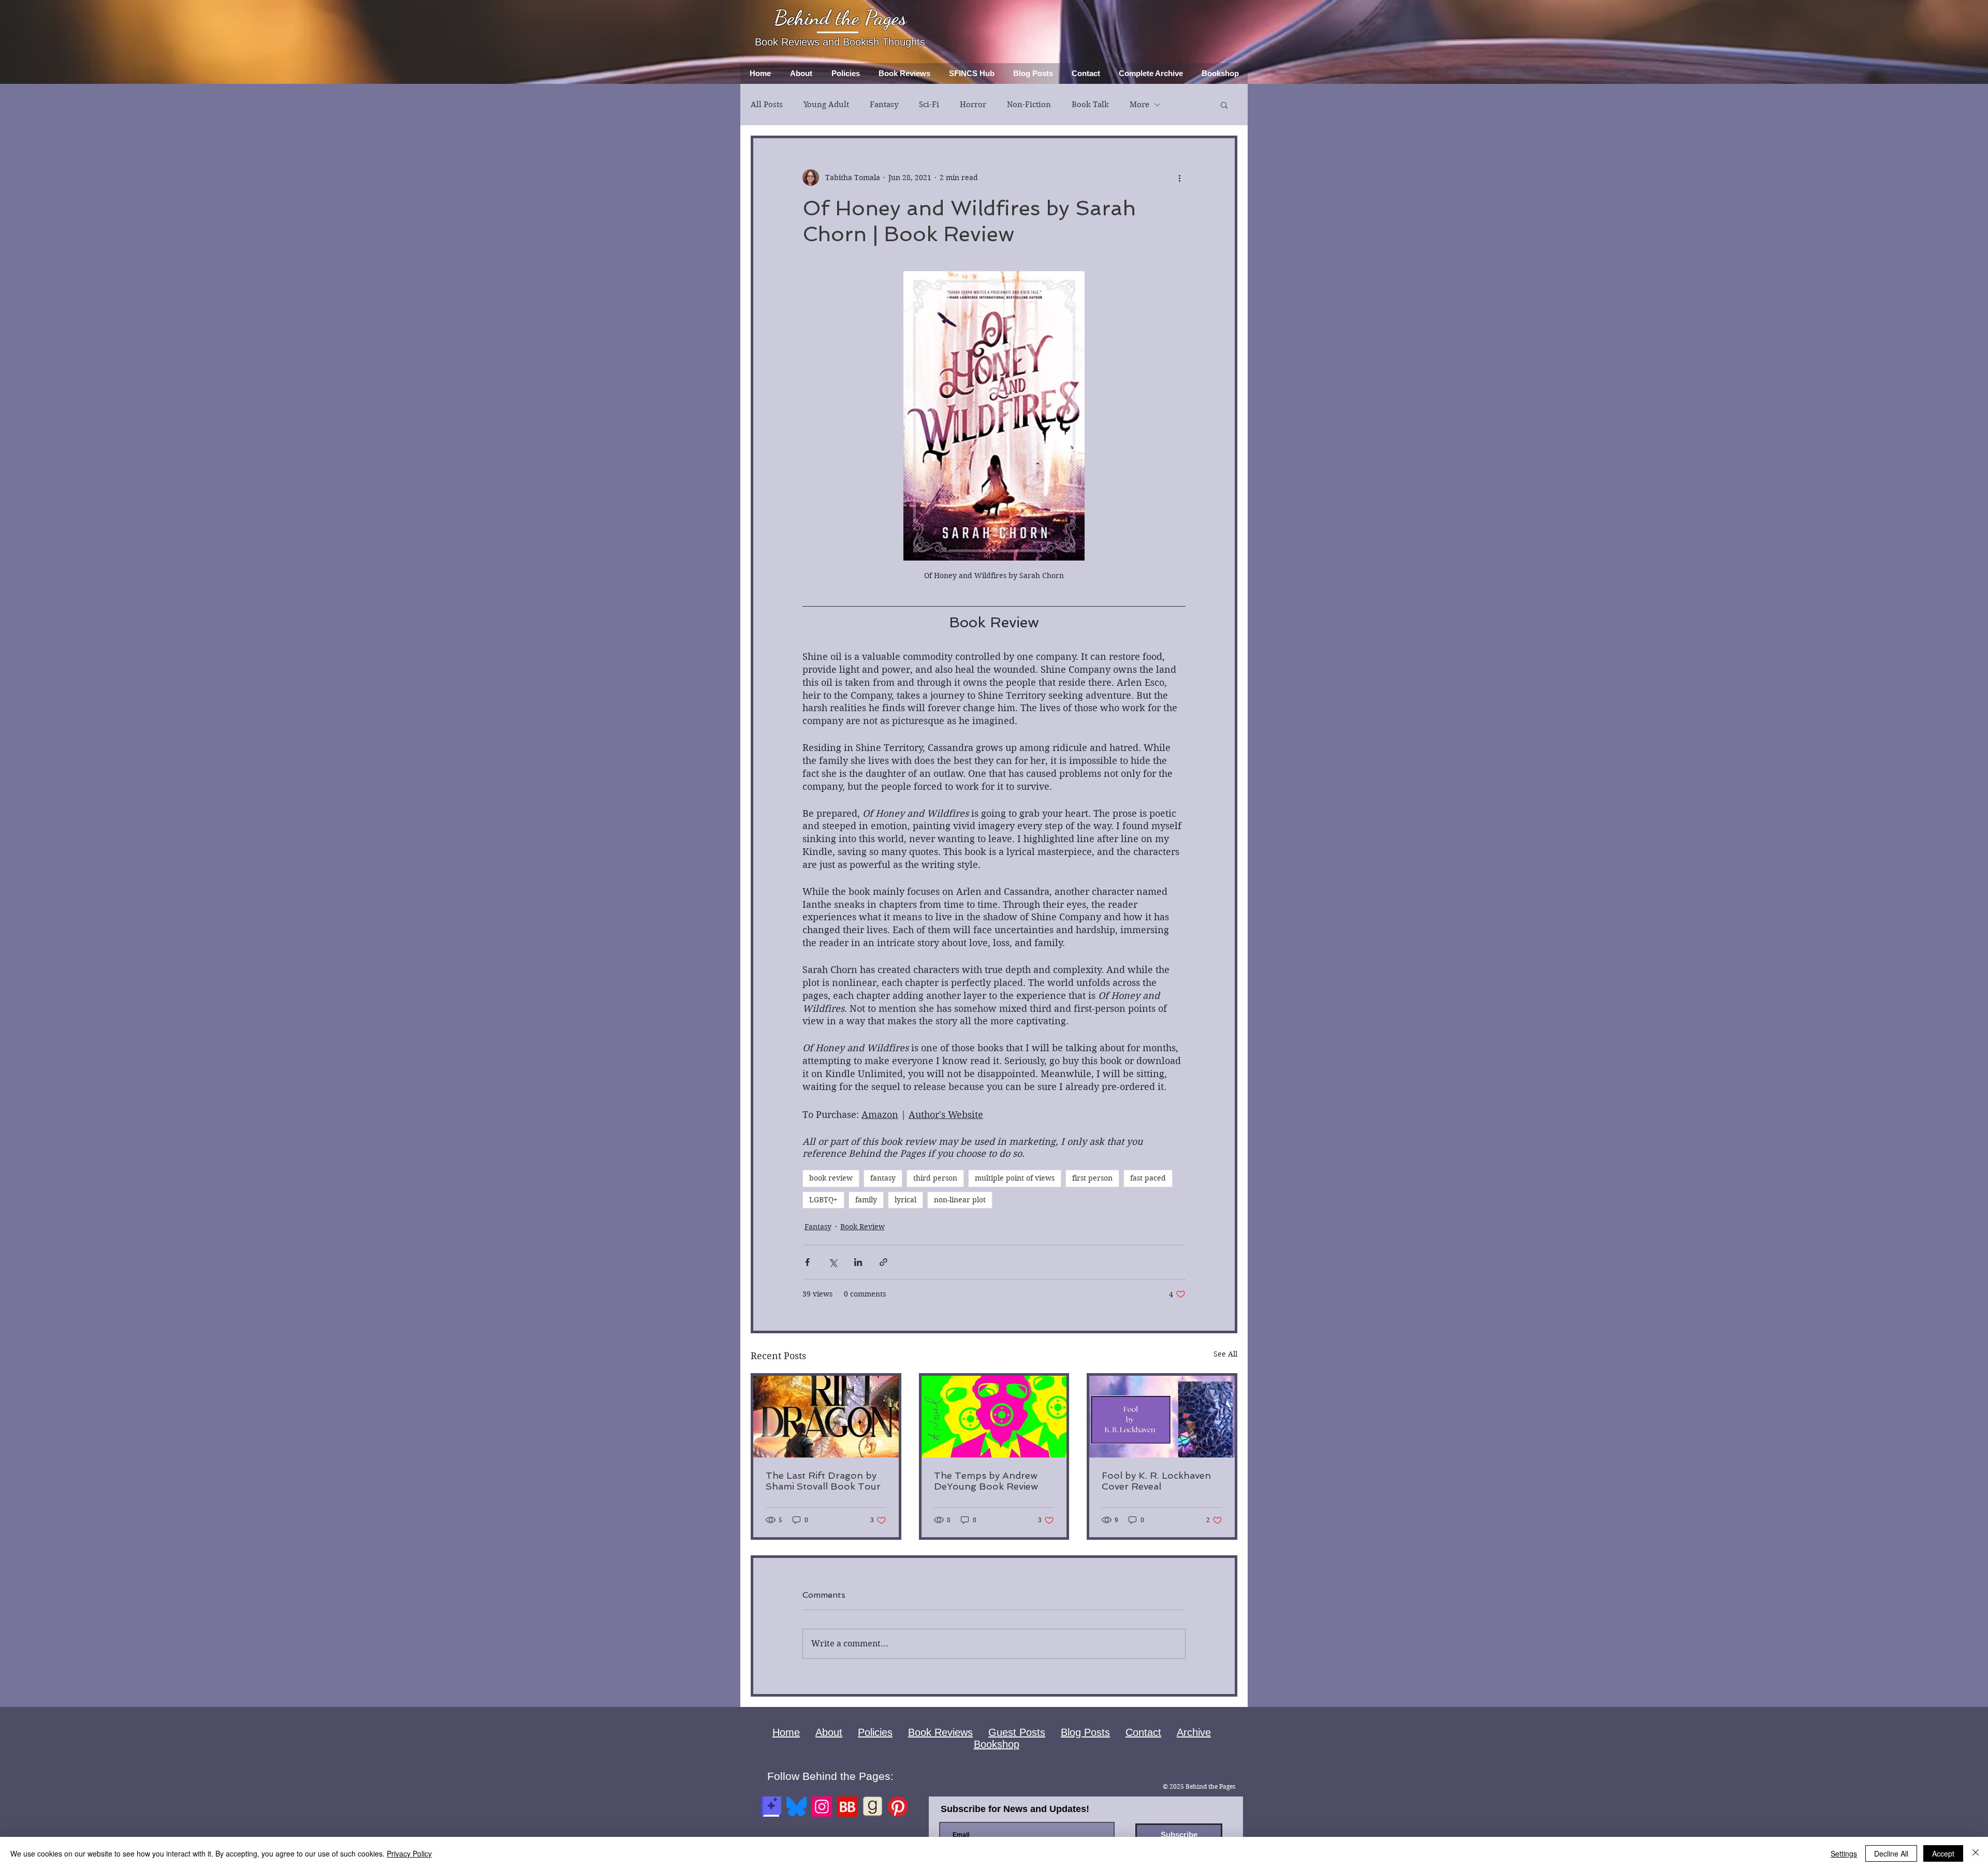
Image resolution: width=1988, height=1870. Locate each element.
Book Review (863, 1227)
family (866, 1200)
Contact (1143, 1732)
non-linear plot (960, 1200)
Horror (973, 105)
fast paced (1148, 1178)
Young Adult (826, 105)
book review (831, 1178)
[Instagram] (822, 1807)
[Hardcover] (771, 1807)
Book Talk (1090, 105)
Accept (1943, 1853)
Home (786, 1732)
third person (935, 1178)
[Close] (1976, 1853)
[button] (1224, 105)
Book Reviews (940, 1732)
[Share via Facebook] (807, 1262)
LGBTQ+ (823, 1200)
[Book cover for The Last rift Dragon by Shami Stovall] (826, 1417)
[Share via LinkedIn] (858, 1262)
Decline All (1891, 1853)
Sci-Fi (929, 105)
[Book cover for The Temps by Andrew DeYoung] (994, 1417)
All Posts (767, 105)
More (1139, 105)
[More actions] (1179, 178)
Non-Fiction (1029, 105)
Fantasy (884, 105)
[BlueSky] (796, 1807)
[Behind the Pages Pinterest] (898, 1807)
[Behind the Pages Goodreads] (873, 1807)
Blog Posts (1085, 1732)
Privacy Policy (409, 1853)
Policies (875, 1732)
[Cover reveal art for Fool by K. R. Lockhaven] (1162, 1417)
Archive (1194, 1732)
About (829, 1732)
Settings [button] (1844, 1853)
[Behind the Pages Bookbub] (847, 1807)
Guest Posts (1017, 1732)
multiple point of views (1015, 1178)
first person (1092, 1178)
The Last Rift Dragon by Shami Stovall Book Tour (823, 1481)
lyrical (905, 1200)
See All (1225, 1354)
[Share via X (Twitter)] (833, 1262)
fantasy (883, 1178)
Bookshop (997, 1744)
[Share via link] (883, 1262)
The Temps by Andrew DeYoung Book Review (986, 1481)
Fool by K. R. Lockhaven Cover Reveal (1156, 1481)
